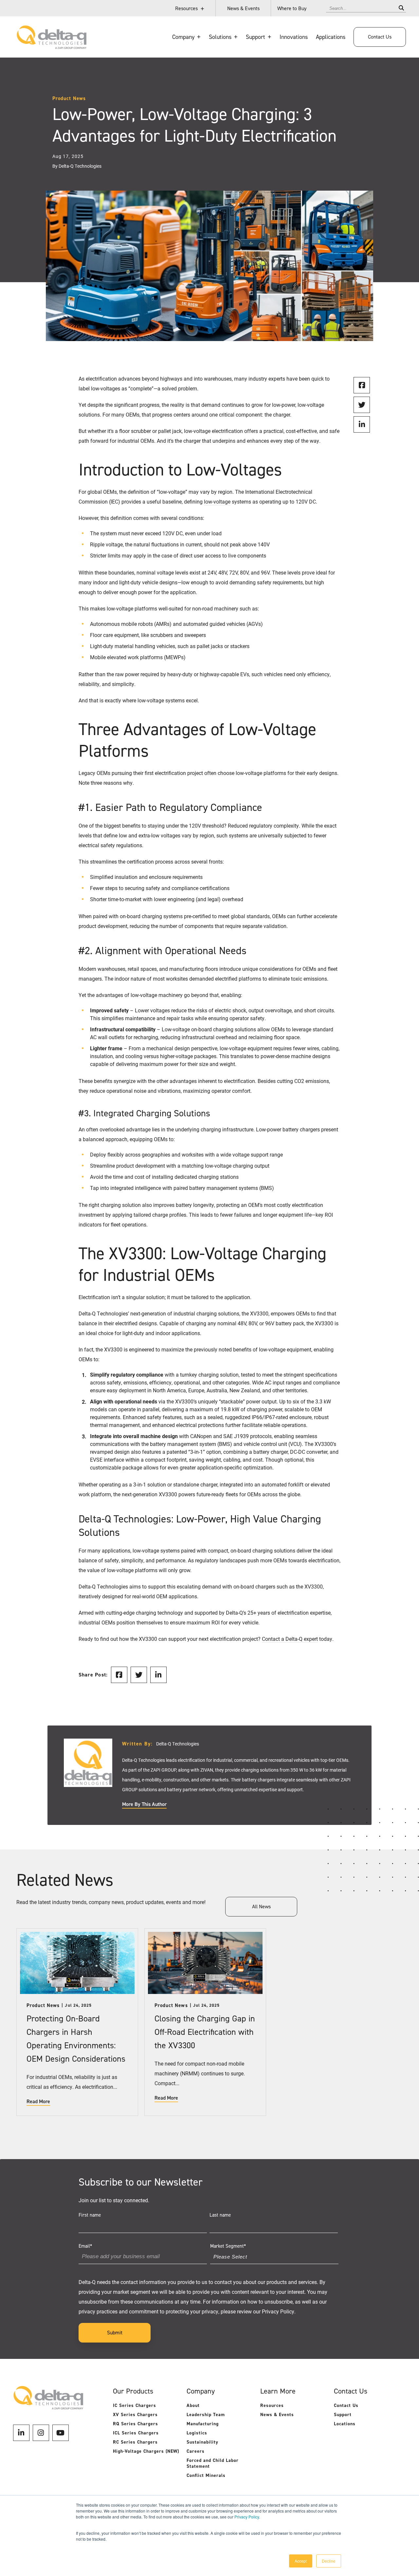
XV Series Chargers (135, 2415)
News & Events (243, 8)
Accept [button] (301, 2561)
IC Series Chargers (135, 2405)
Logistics (197, 2433)
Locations (345, 2424)
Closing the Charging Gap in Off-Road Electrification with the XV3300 (205, 2032)
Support (343, 2415)
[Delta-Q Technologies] (52, 46)
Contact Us (380, 37)
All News (261, 1906)
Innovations (294, 37)
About (193, 2405)
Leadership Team (206, 2415)
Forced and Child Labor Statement (213, 2463)
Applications (331, 37)
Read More (38, 2102)
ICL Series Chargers (136, 2433)
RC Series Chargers (135, 2442)
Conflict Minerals (206, 2475)
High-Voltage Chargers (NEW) (146, 2451)
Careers (196, 2451)
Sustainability (202, 2442)
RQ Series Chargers (136, 2424)
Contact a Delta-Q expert (290, 1639)
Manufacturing (203, 2424)
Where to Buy (292, 8)
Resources (186, 8)
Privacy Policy (247, 2517)
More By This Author (144, 1804)
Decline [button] (329, 2561)
